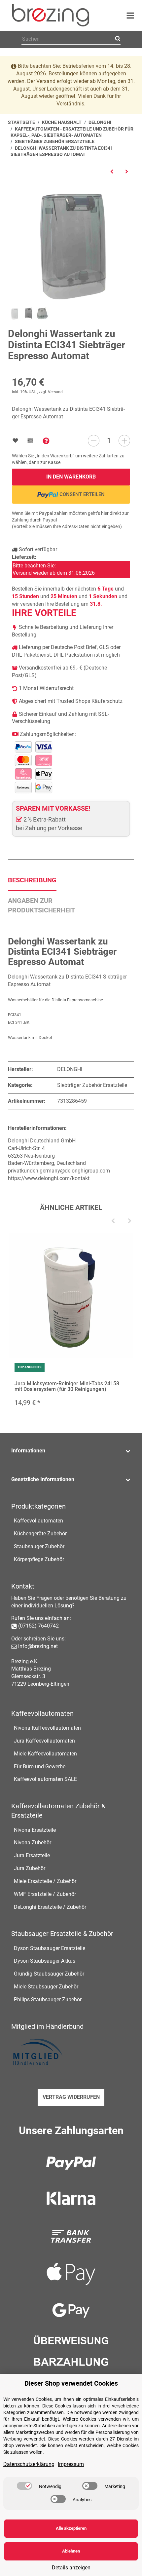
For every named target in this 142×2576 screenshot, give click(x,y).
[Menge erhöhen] (124, 441)
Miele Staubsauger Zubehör (46, 1987)
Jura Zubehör (30, 1868)
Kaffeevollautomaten (38, 1521)
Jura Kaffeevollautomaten (44, 1741)
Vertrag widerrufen (71, 2097)
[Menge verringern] (94, 441)
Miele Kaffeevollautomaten (45, 1754)
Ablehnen (71, 2551)
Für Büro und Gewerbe (40, 1767)
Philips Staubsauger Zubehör (48, 1999)
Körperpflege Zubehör (39, 1559)
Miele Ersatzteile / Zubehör (45, 1881)
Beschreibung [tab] (32, 880)
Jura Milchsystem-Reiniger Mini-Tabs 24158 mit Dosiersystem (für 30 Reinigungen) (67, 1386)
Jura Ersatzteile (32, 1855)
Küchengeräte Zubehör (40, 1534)
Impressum (71, 2464)
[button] (71, 1451)
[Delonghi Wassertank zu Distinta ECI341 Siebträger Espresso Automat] (71, 243)
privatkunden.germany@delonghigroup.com (59, 1171)
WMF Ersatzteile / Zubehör (45, 1894)
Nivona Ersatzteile (35, 1830)
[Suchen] (117, 39)
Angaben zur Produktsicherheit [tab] (41, 905)
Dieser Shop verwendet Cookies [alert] (71, 2383)
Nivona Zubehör (33, 1843)
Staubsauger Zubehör (39, 1546)
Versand (55, 392)
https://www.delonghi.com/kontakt (49, 1178)
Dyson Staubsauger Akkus (45, 1961)
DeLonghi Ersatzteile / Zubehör (50, 1907)
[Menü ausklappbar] (130, 16)
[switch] (24, 2486)
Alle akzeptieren (71, 2528)
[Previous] (113, 1221)
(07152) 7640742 (38, 1626)
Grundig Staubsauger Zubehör (49, 1974)
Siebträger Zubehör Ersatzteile (92, 1085)
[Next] (129, 1221)
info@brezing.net (38, 1646)
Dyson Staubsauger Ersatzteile (50, 1948)
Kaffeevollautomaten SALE (45, 1779)
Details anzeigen (71, 2568)
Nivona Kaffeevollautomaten (47, 1728)
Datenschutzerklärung (29, 2464)
